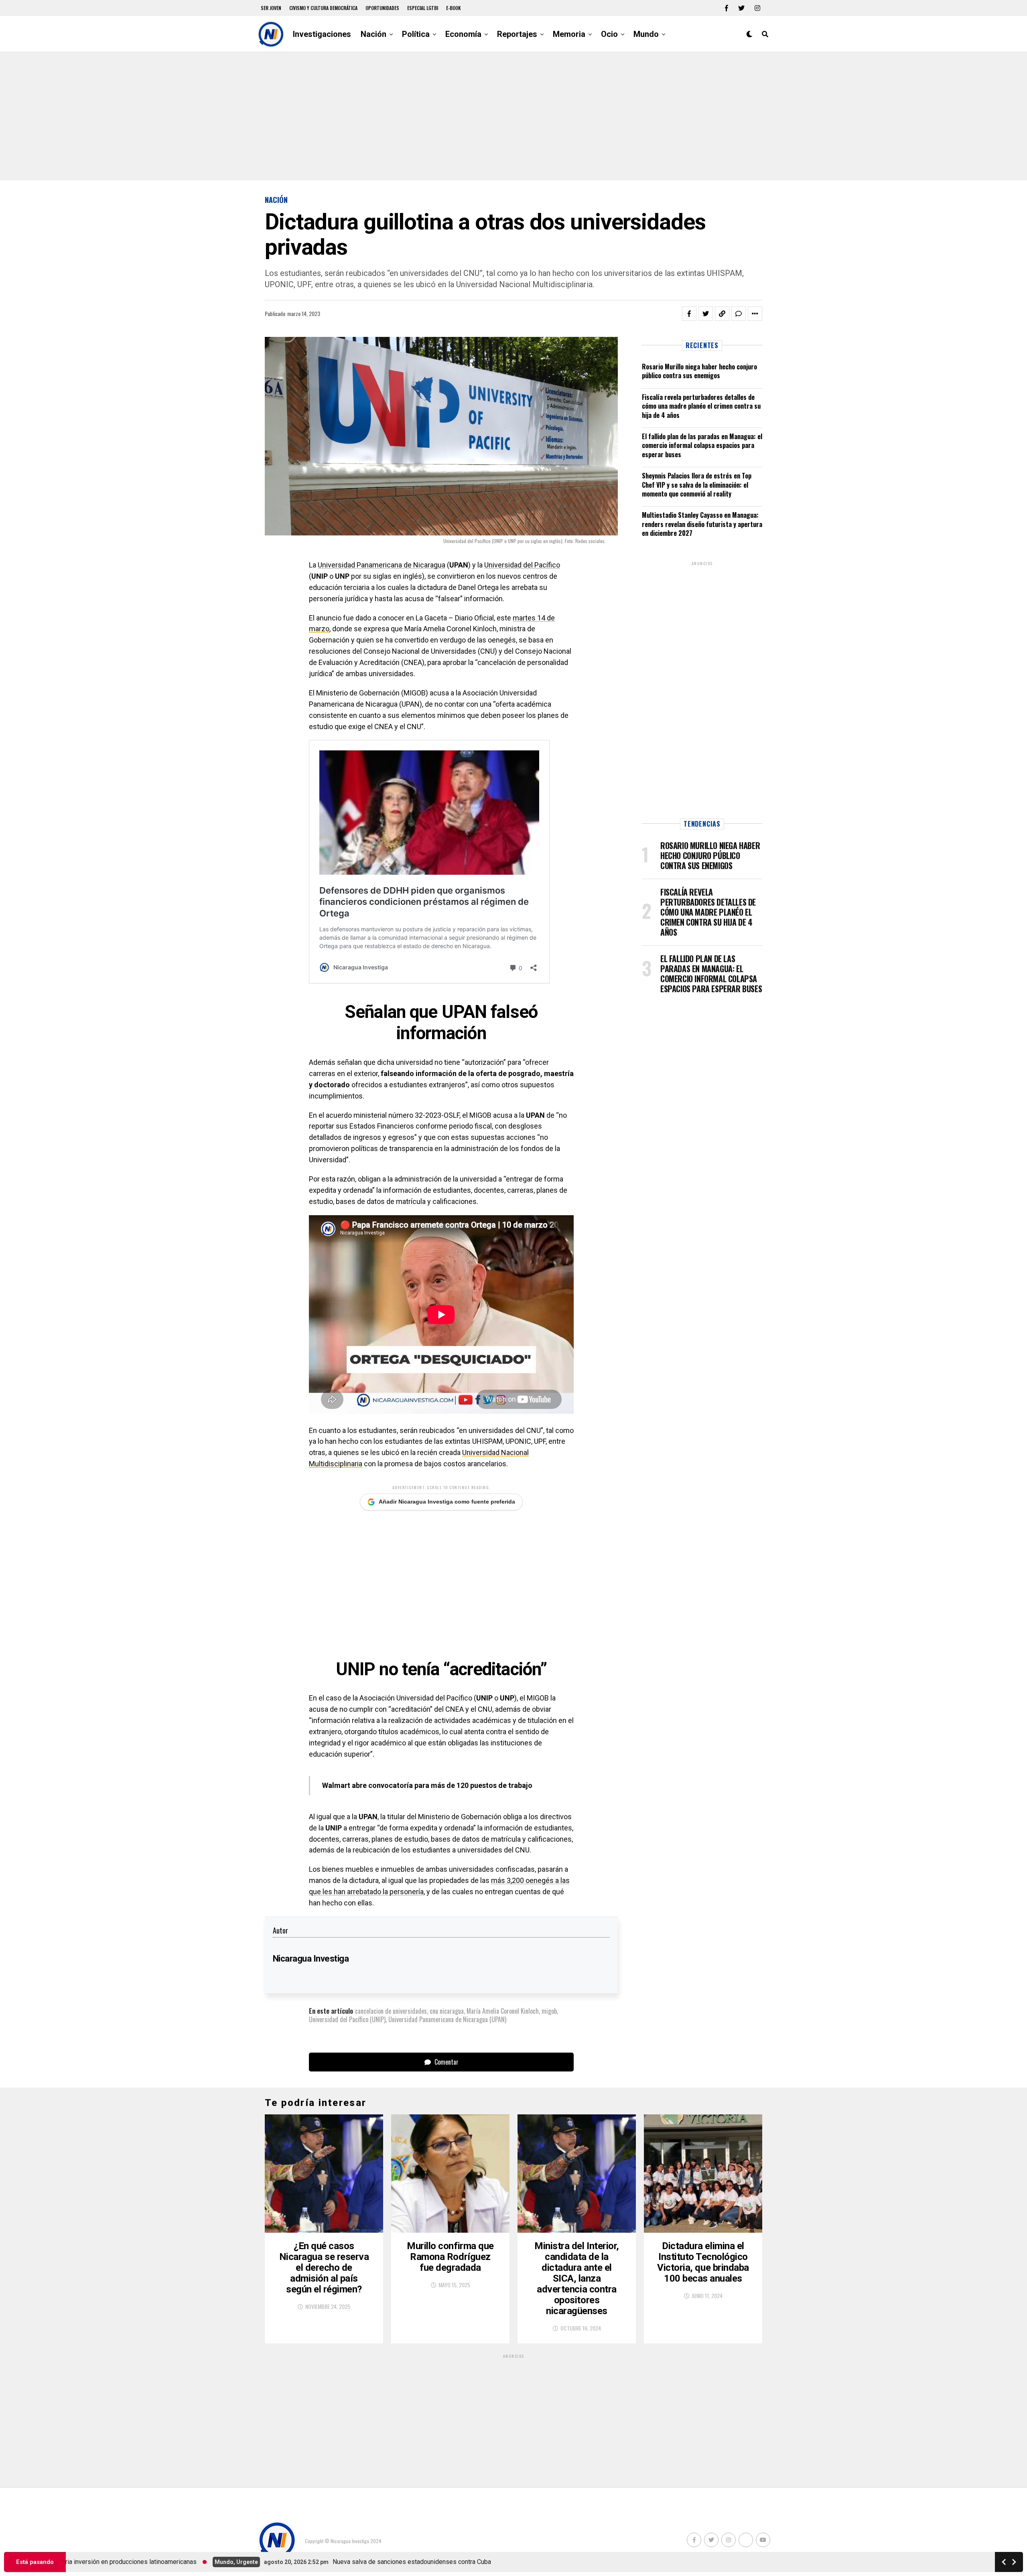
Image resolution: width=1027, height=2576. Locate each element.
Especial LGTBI (423, 8)
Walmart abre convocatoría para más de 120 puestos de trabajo (427, 1785)
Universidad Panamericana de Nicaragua (382, 565)
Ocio (609, 34)
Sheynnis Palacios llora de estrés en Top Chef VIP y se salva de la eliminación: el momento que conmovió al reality (697, 485)
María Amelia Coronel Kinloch (503, 2011)
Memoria (569, 34)
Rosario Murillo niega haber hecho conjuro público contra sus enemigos (699, 371)
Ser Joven (271, 8)
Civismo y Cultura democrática (323, 8)
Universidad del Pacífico (522, 565)
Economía (463, 34)
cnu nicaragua (447, 2011)
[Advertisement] (513, 116)
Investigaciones (322, 34)
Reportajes (517, 34)
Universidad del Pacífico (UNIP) (347, 2019)
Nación (373, 34)
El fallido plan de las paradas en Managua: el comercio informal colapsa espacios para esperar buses (702, 445)
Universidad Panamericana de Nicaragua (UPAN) (447, 2019)
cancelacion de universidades (391, 2011)
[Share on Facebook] (689, 314)
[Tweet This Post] (706, 314)
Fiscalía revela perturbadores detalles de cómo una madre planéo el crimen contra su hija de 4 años (701, 406)
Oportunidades (382, 8)
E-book (454, 8)
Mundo (646, 34)
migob (549, 2011)
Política (416, 34)
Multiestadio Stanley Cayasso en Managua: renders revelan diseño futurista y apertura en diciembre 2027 (702, 524)
